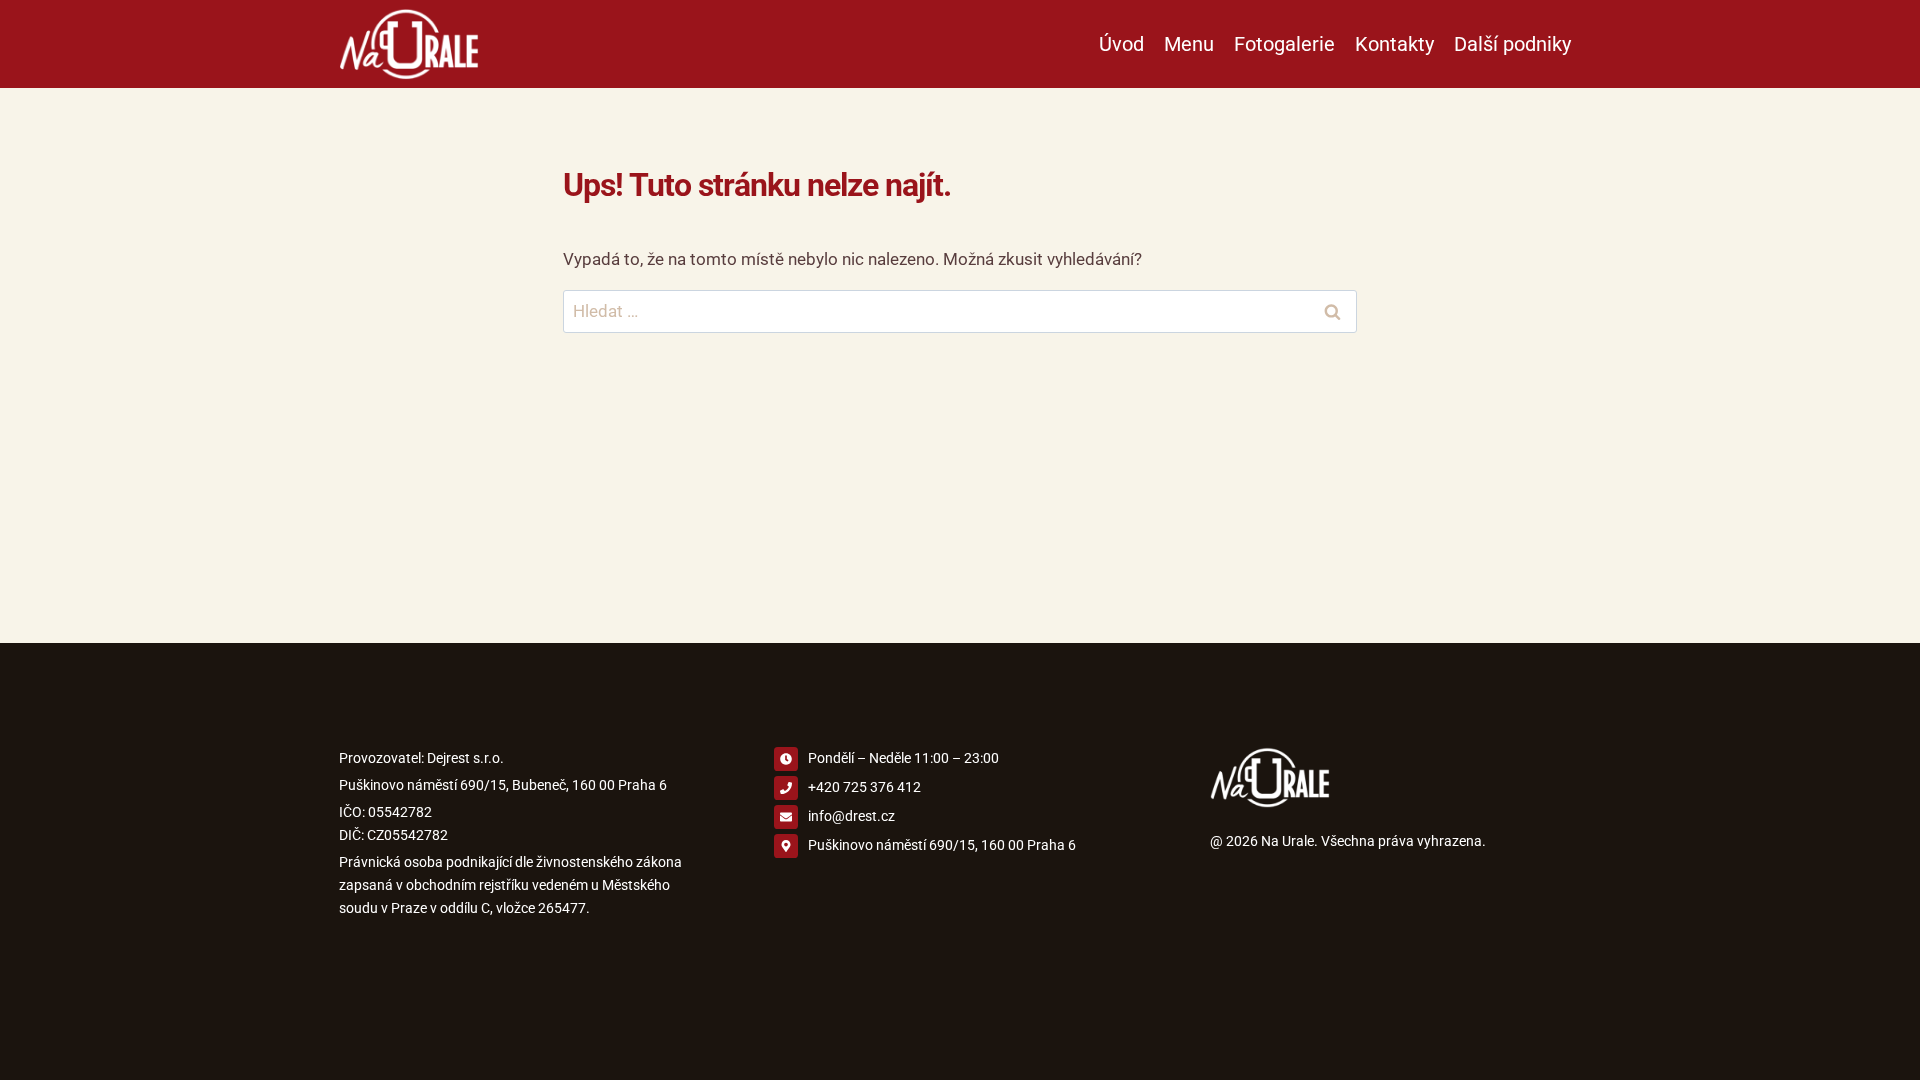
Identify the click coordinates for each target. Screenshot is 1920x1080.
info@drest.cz (851, 816)
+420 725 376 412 (864, 787)
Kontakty (1394, 44)
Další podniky (1512, 44)
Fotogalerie (1284, 44)
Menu (1189, 44)
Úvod (1121, 44)
